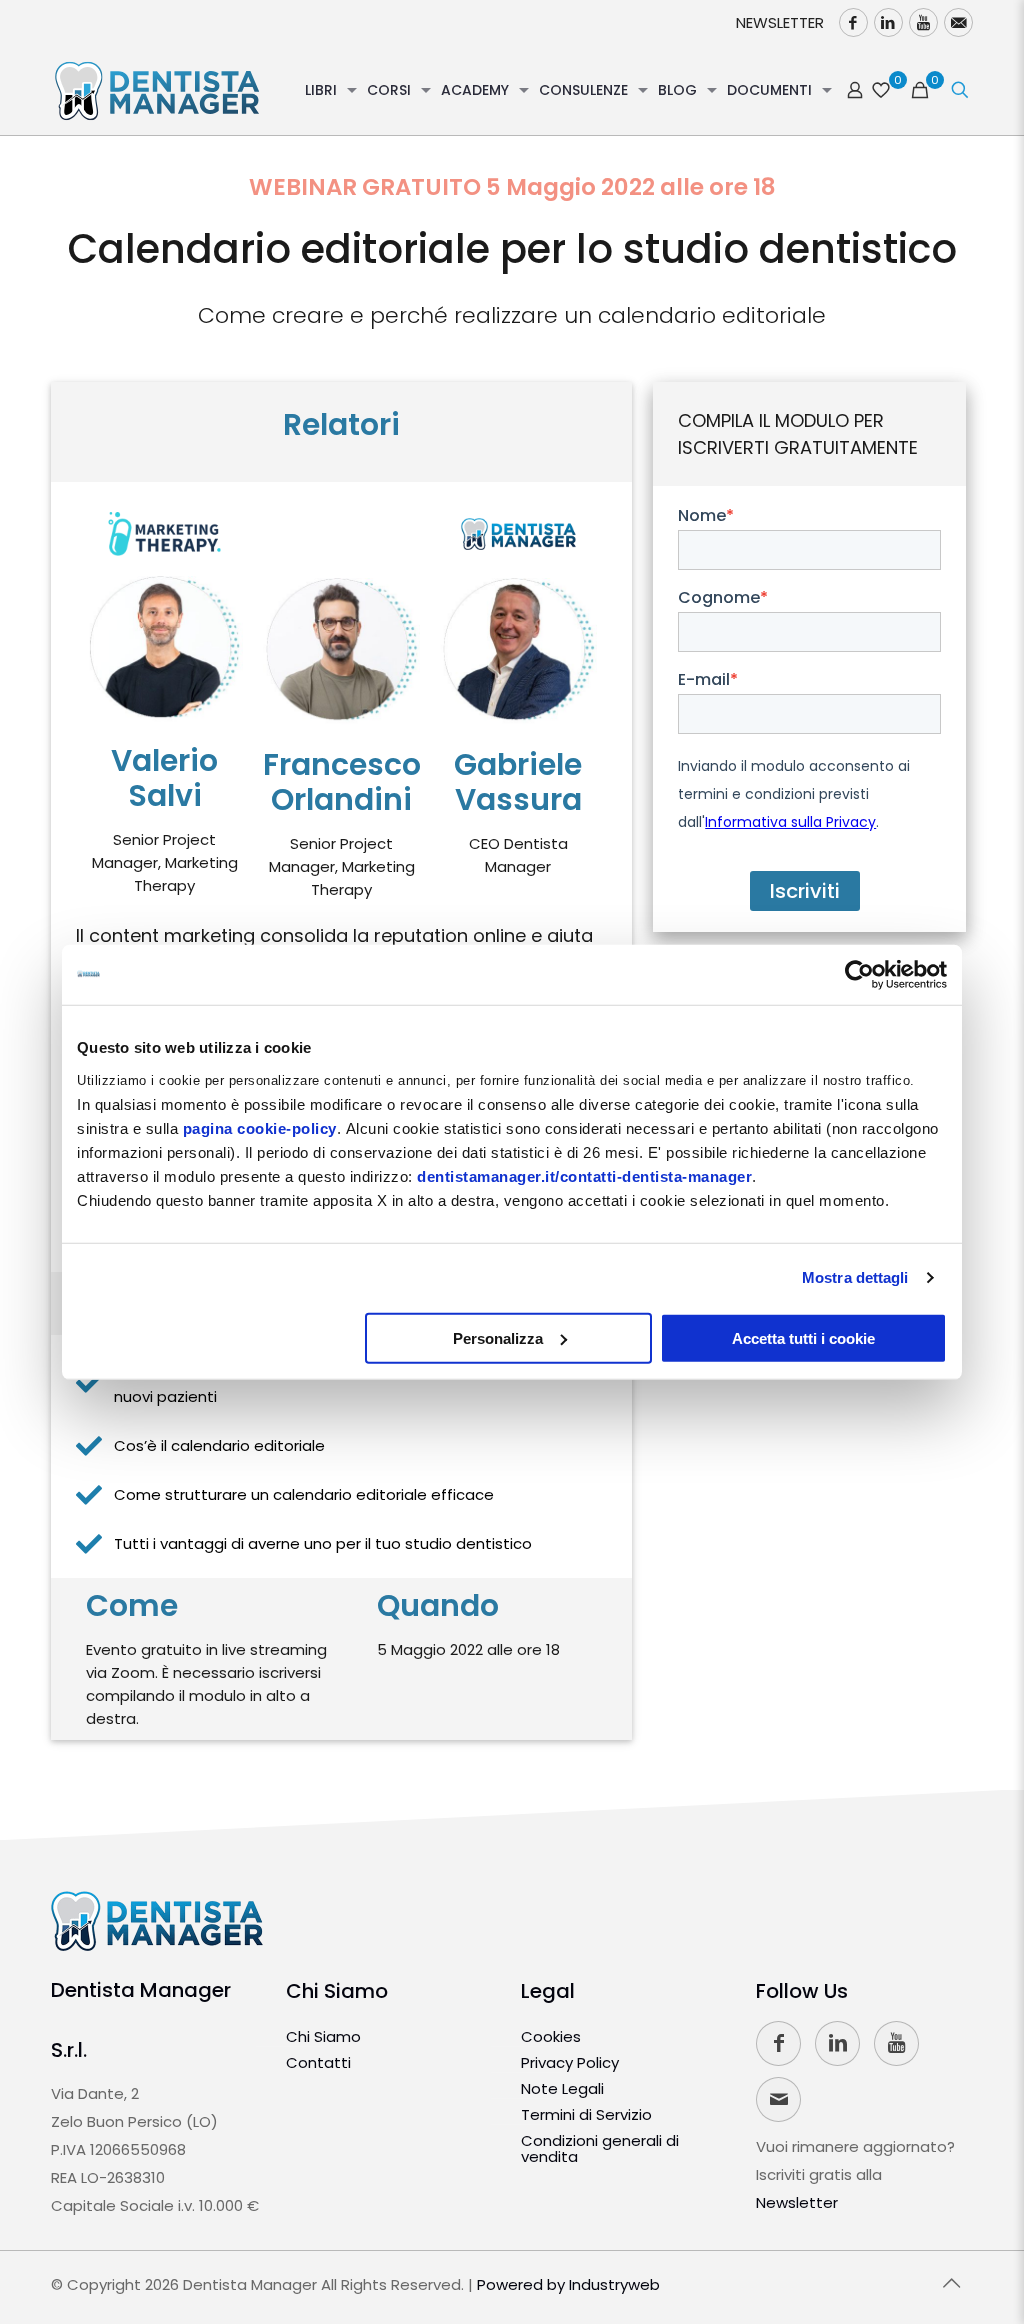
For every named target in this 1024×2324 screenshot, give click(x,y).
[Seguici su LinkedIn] (888, 22)
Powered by (568, 2284)
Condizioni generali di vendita (600, 2148)
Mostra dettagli (855, 1277)
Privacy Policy (570, 2062)
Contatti (318, 2062)
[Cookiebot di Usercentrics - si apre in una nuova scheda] (859, 975)
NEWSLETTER (780, 22)
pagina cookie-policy (260, 1127)
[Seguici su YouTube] (896, 2043)
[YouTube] (923, 22)
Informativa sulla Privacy (790, 822)
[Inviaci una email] (958, 22)
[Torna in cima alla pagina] (952, 2283)
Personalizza (498, 1337)
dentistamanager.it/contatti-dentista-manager (584, 1175)
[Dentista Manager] (157, 90)
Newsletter (797, 2202)
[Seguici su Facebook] (853, 22)
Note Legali (562, 2088)
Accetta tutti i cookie (803, 1337)
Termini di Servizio (586, 2114)
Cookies (551, 2036)
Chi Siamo (337, 1991)
